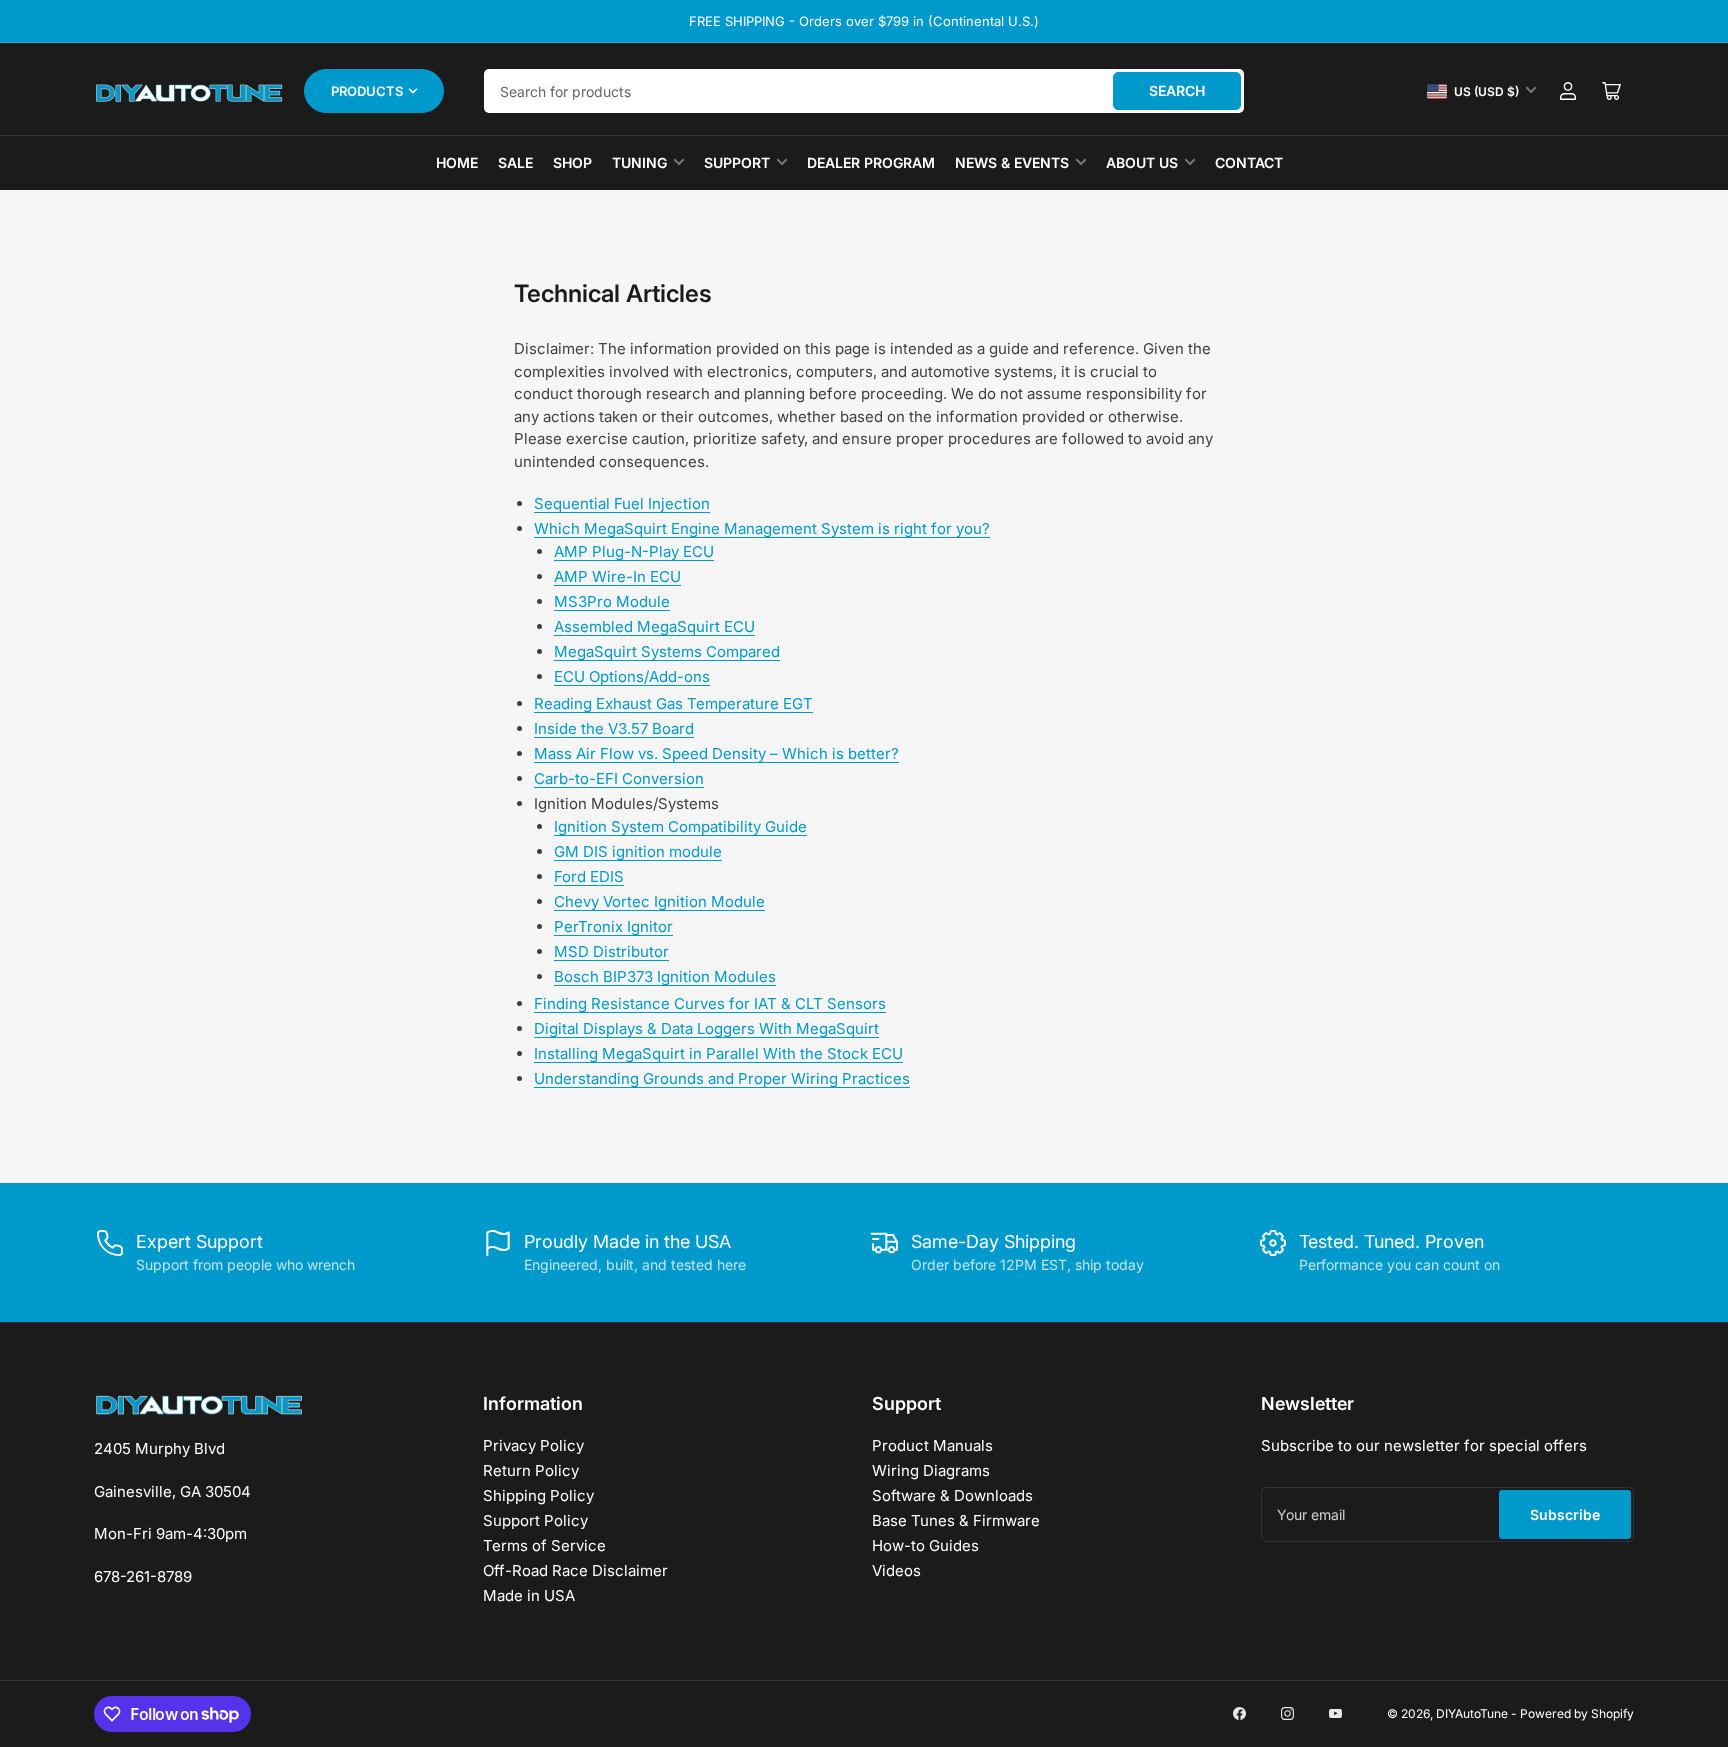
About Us (1142, 162)
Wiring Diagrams (931, 1470)
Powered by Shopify (1577, 1713)
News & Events (1012, 162)
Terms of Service (544, 1545)
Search (1177, 90)
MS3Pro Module (612, 601)
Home (457, 162)
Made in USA (529, 1595)
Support (737, 162)
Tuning (639, 162)
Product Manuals (932, 1445)
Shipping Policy (538, 1495)
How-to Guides (925, 1545)
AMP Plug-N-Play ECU (634, 551)
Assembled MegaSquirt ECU (654, 626)
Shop (572, 162)
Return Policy (531, 1470)
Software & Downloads (952, 1495)
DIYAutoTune (1472, 1713)
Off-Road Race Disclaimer (575, 1570)
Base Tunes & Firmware (956, 1520)
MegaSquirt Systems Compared (667, 651)
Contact (1249, 162)
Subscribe (1565, 1514)
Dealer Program (871, 162)
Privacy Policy (533, 1445)
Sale (515, 162)
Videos (896, 1570)
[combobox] (864, 91)
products (367, 91)
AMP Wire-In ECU (617, 576)
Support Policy (535, 1520)
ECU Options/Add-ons (632, 676)
